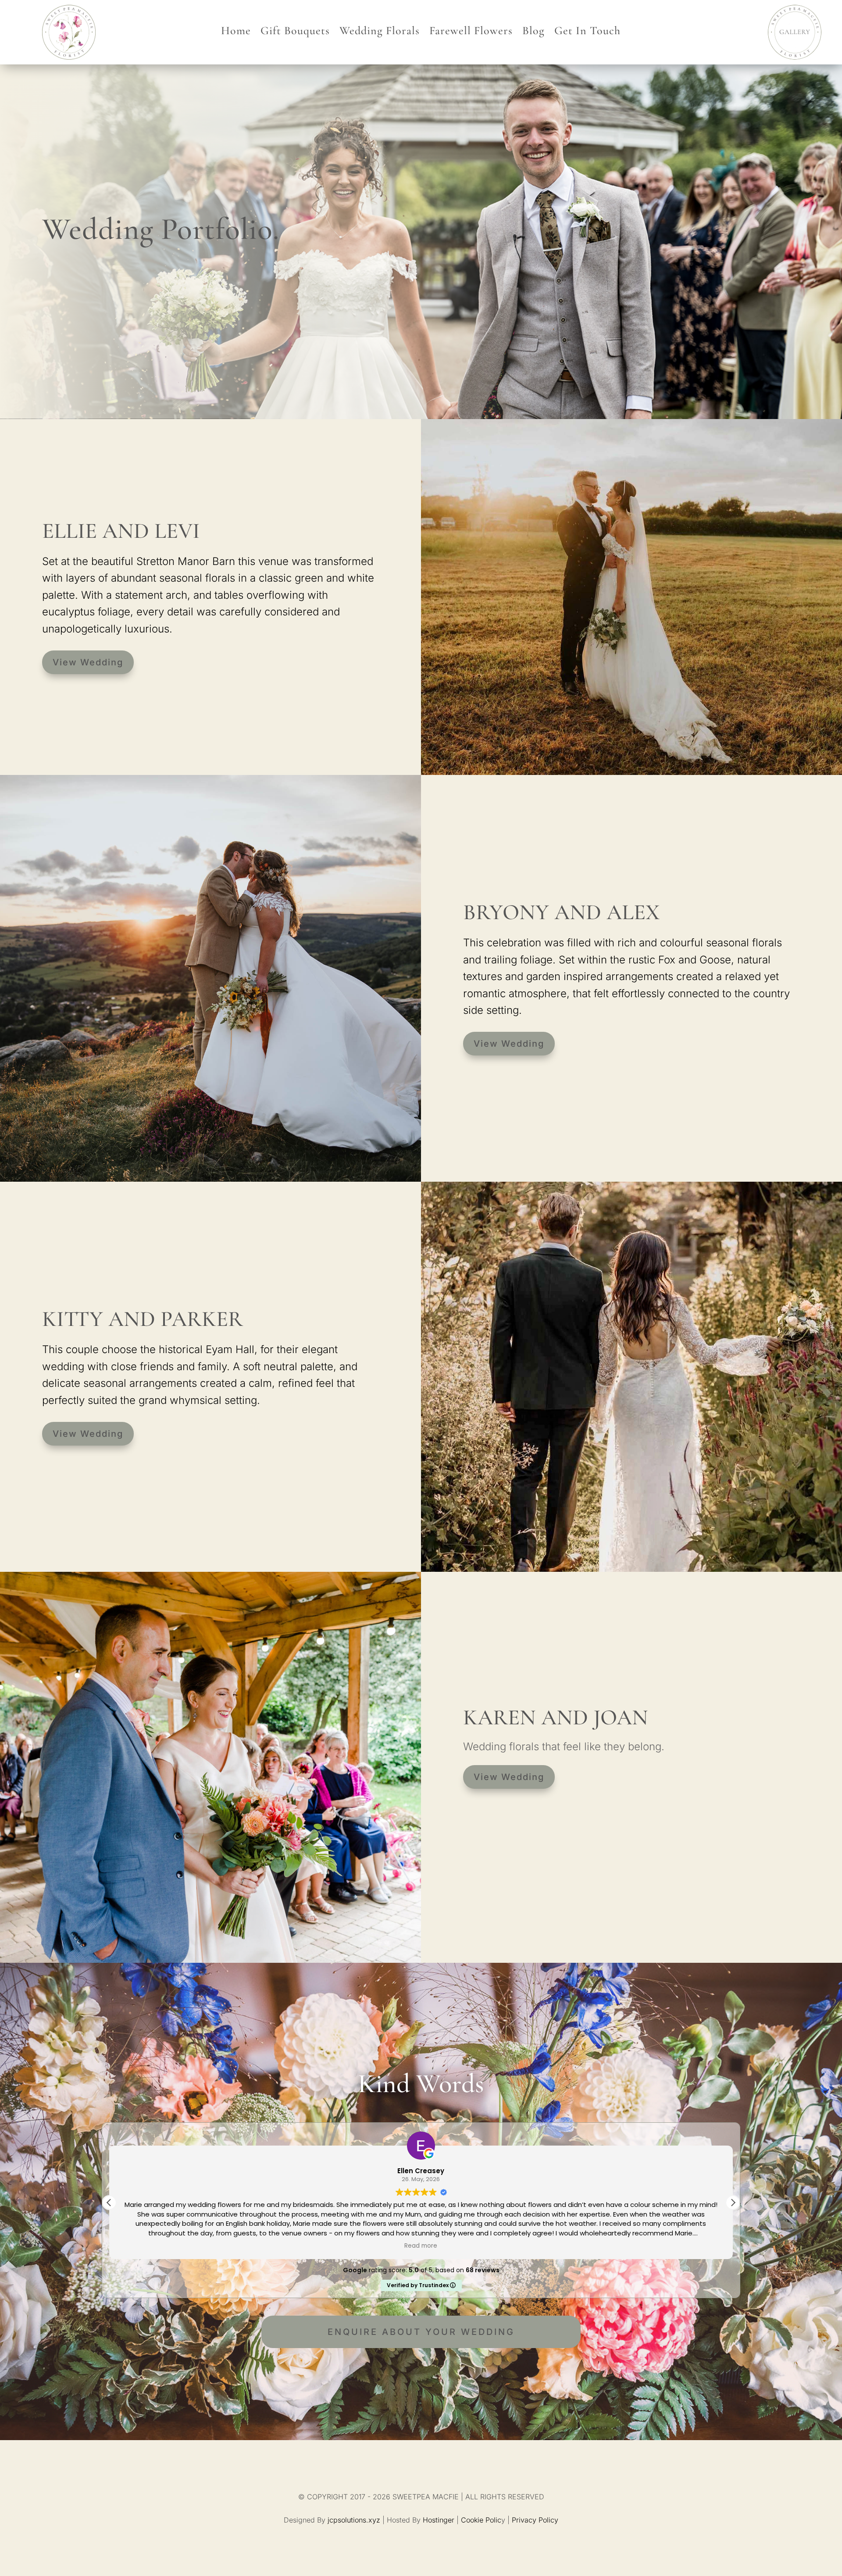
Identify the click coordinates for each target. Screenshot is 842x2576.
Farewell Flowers (471, 32)
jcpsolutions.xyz (354, 2520)
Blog (533, 32)
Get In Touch (587, 32)
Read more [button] (421, 2246)
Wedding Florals (380, 32)
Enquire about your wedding (421, 2332)
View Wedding (88, 662)
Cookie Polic (481, 2520)
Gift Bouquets (295, 32)
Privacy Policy (535, 2520)
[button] (733, 2203)
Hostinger (439, 2520)
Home (236, 32)
